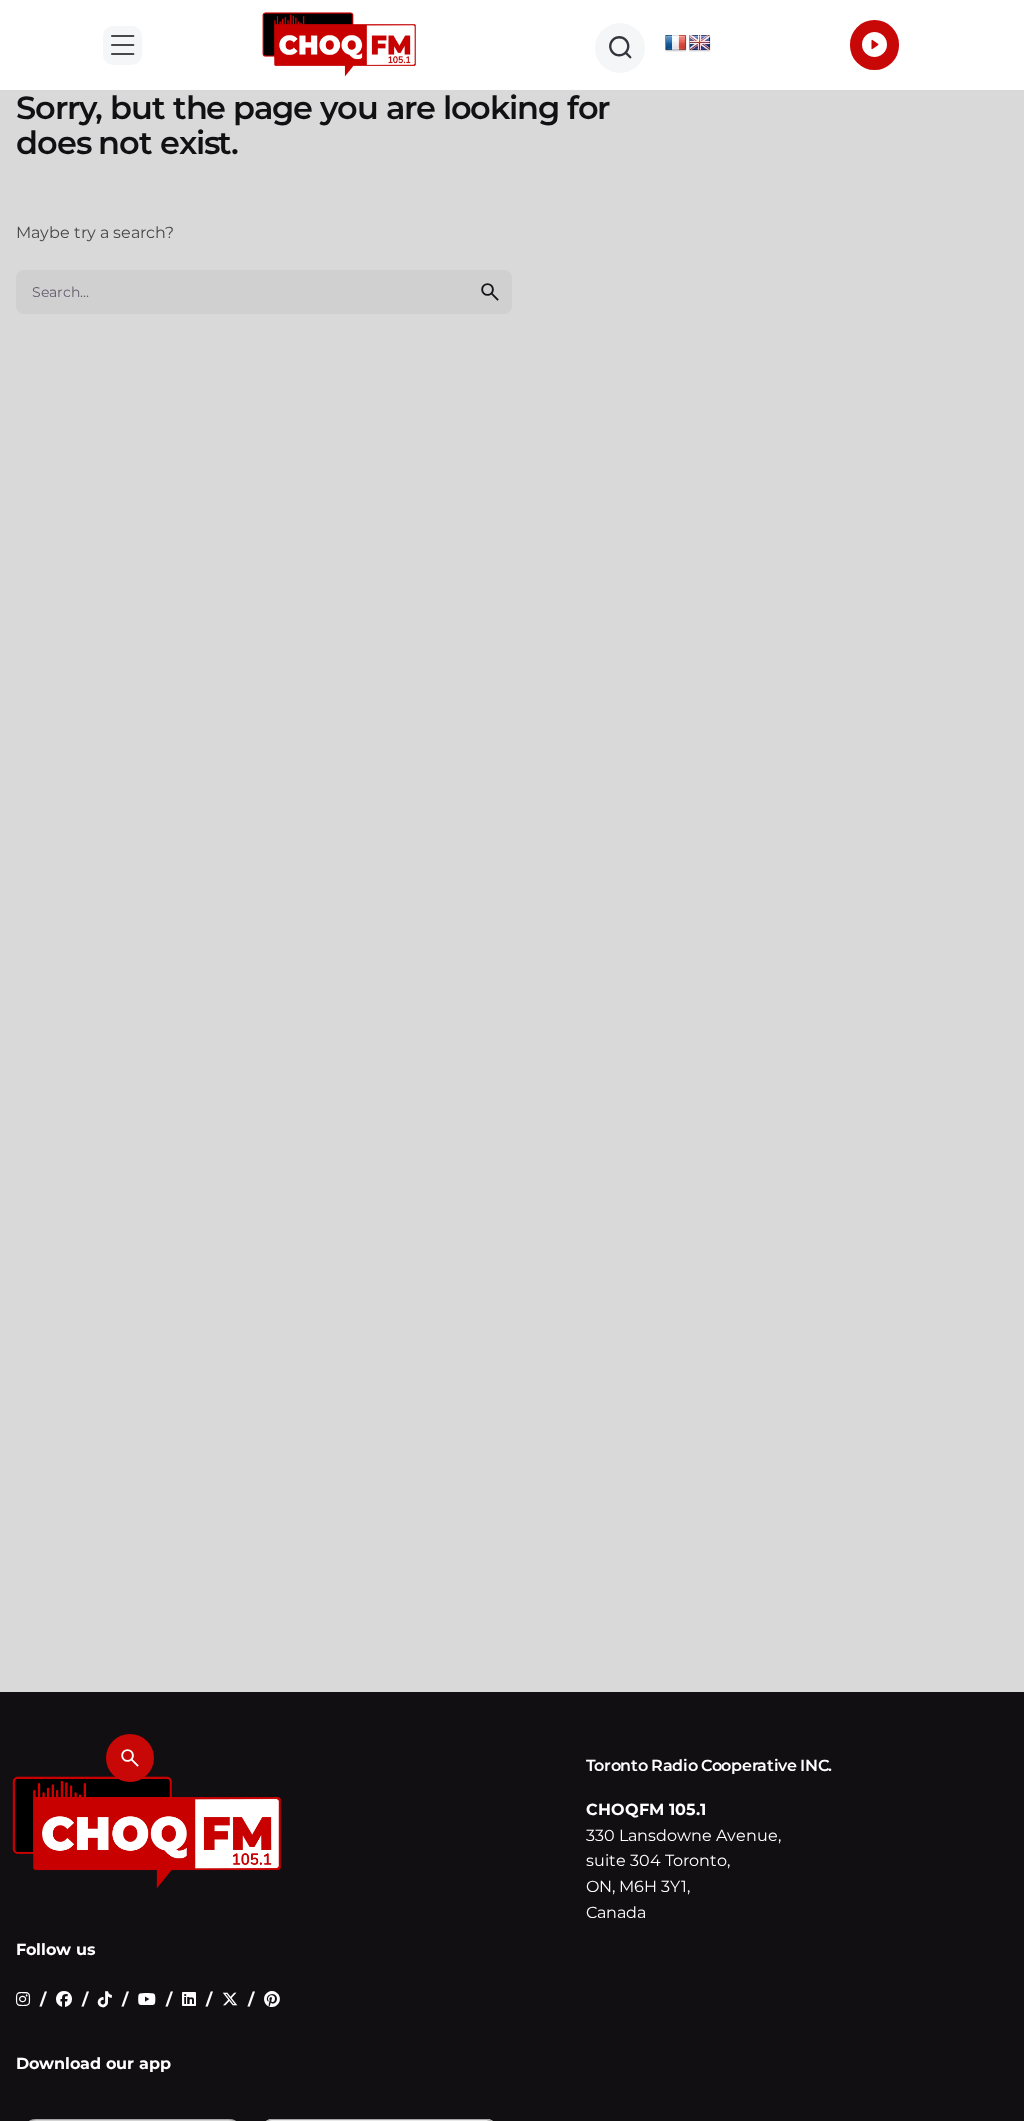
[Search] (130, 1758)
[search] (490, 292)
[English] (700, 43)
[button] (122, 45)
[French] (676, 43)
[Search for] (264, 292)
